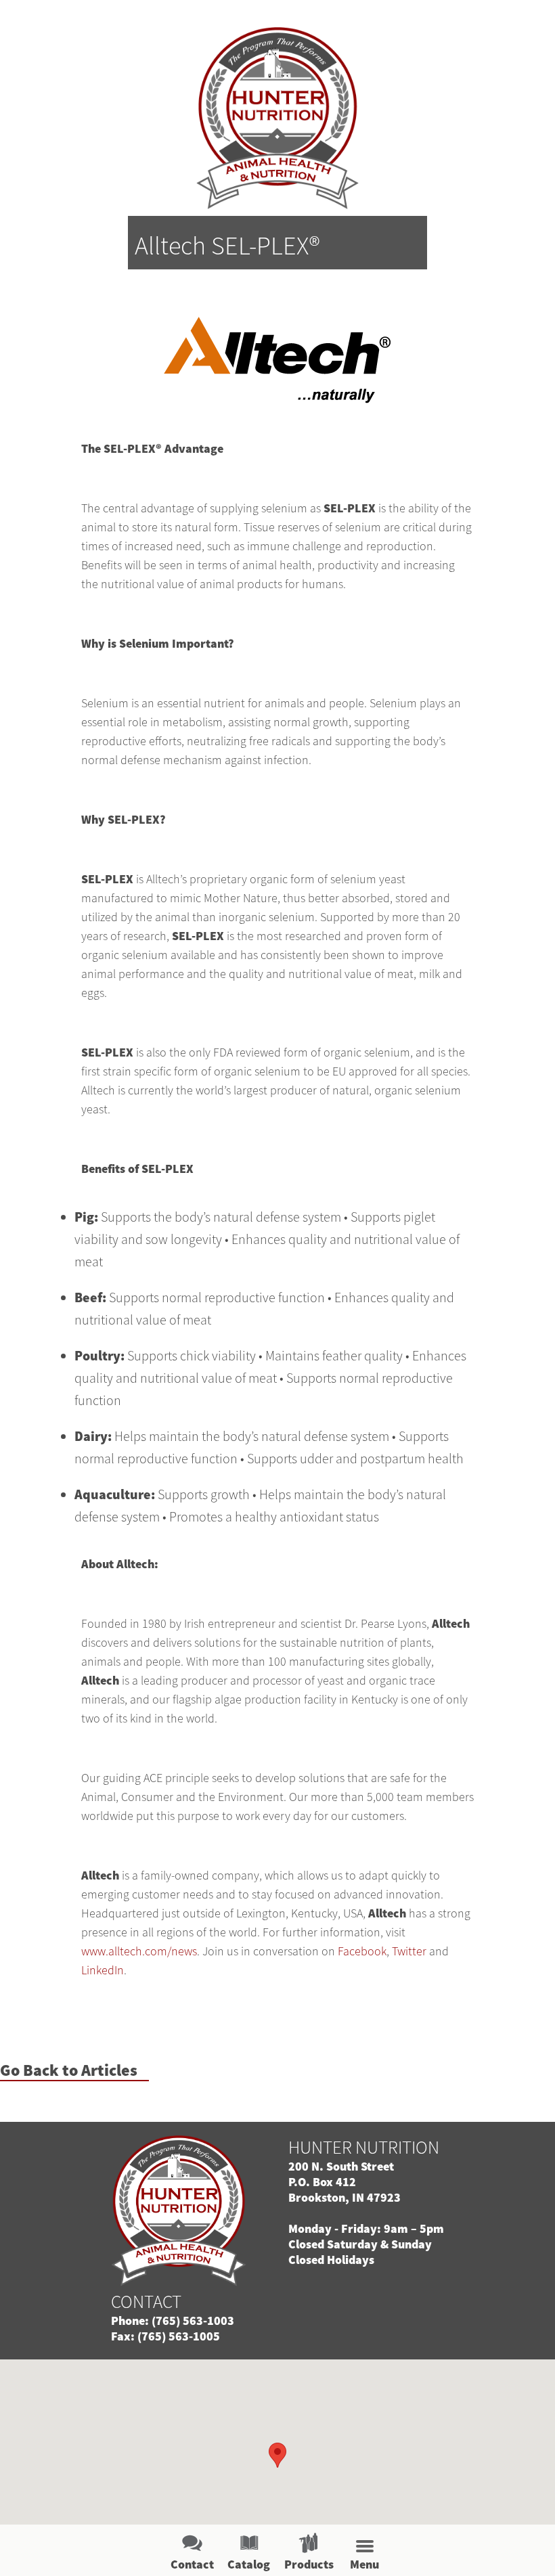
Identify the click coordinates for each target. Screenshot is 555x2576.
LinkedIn (103, 1970)
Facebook (362, 1951)
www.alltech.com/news (139, 1951)
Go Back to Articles (69, 2071)
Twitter (409, 1951)
